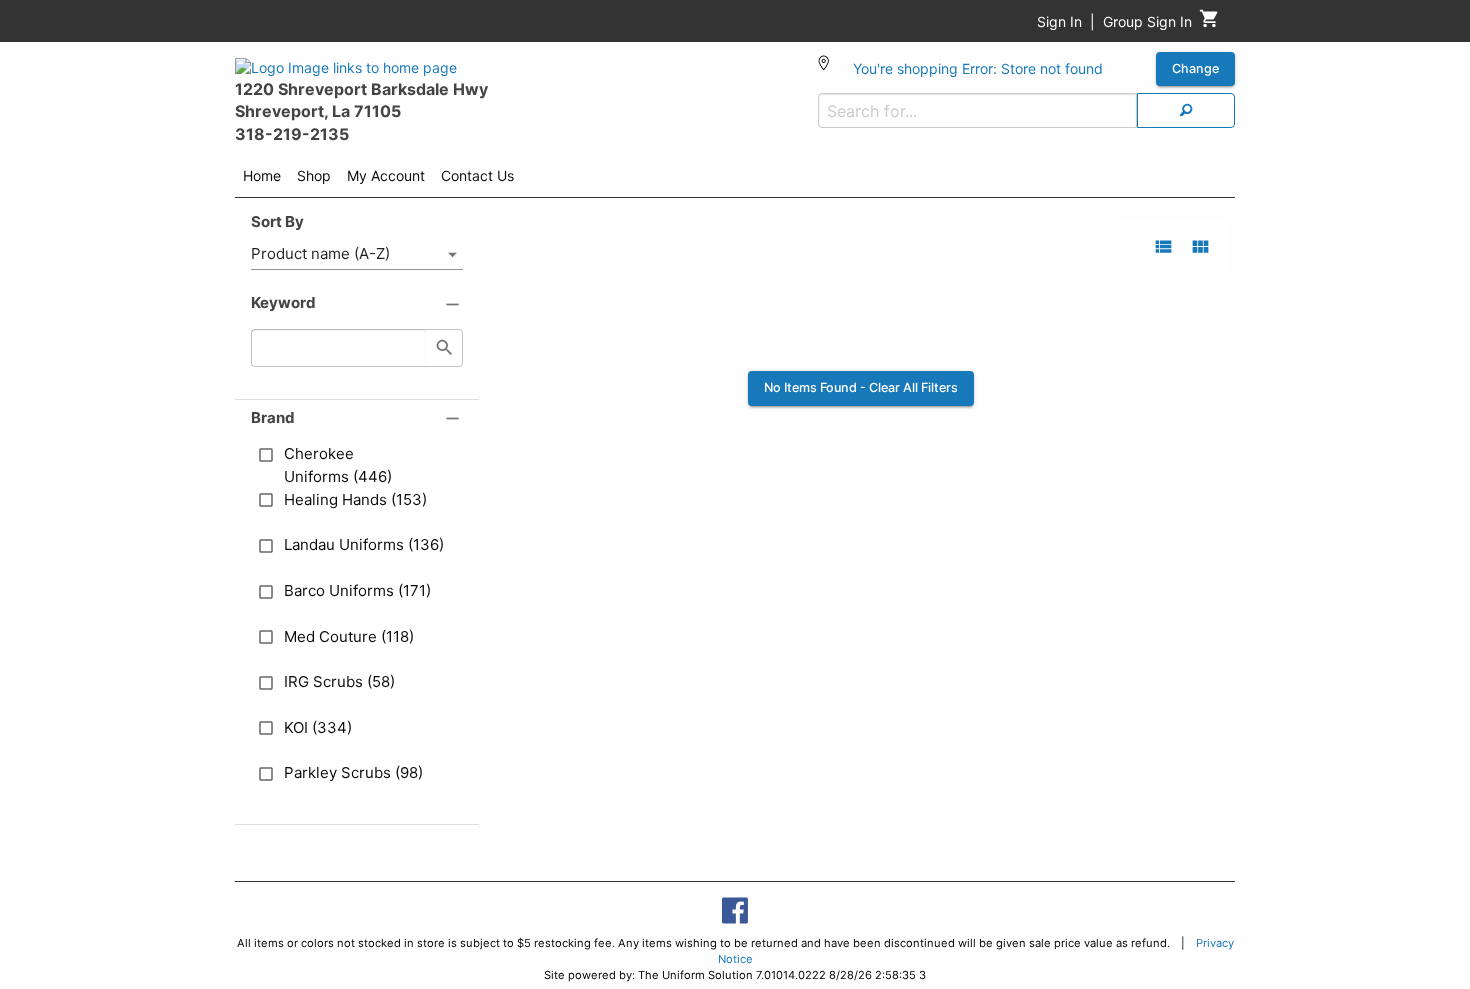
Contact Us (477, 175)
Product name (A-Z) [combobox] (320, 253)
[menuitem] (262, 179)
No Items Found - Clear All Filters (861, 387)
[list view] (1163, 246)
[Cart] (1209, 23)
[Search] (1186, 110)
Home (262, 175)
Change (1195, 68)
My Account (386, 175)
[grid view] (1200, 246)
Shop (314, 175)
